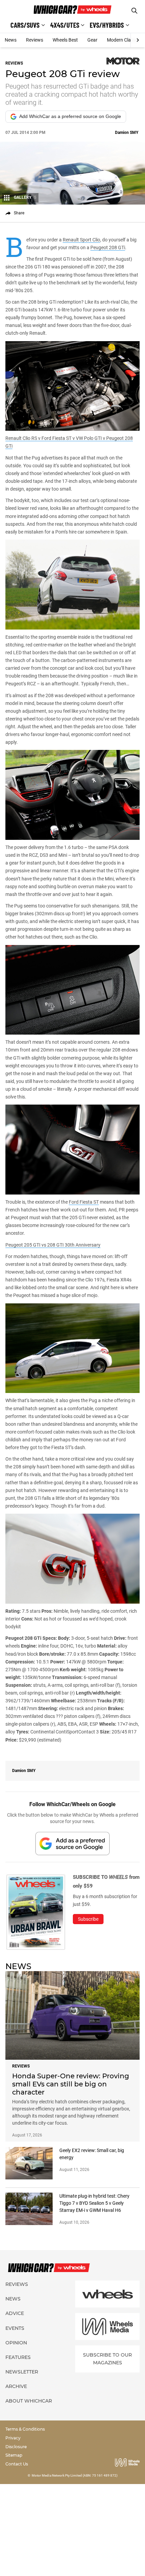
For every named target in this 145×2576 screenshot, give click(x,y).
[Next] (138, 40)
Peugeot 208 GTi (108, 247)
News (11, 40)
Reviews (35, 40)
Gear (92, 40)
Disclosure (16, 2447)
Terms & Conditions (25, 2429)
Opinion (16, 2343)
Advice (15, 2313)
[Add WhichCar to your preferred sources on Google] (72, 1844)
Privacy (13, 2438)
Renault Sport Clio (81, 240)
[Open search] (134, 11)
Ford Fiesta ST (84, 1202)
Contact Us (17, 2464)
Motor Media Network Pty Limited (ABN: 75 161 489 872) (75, 2475)
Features (18, 2357)
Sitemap (14, 2455)
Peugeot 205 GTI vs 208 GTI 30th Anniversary (53, 1245)
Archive (16, 2386)
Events (15, 2328)
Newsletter (22, 2372)
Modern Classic (123, 40)
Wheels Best (65, 40)
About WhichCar (29, 2401)
